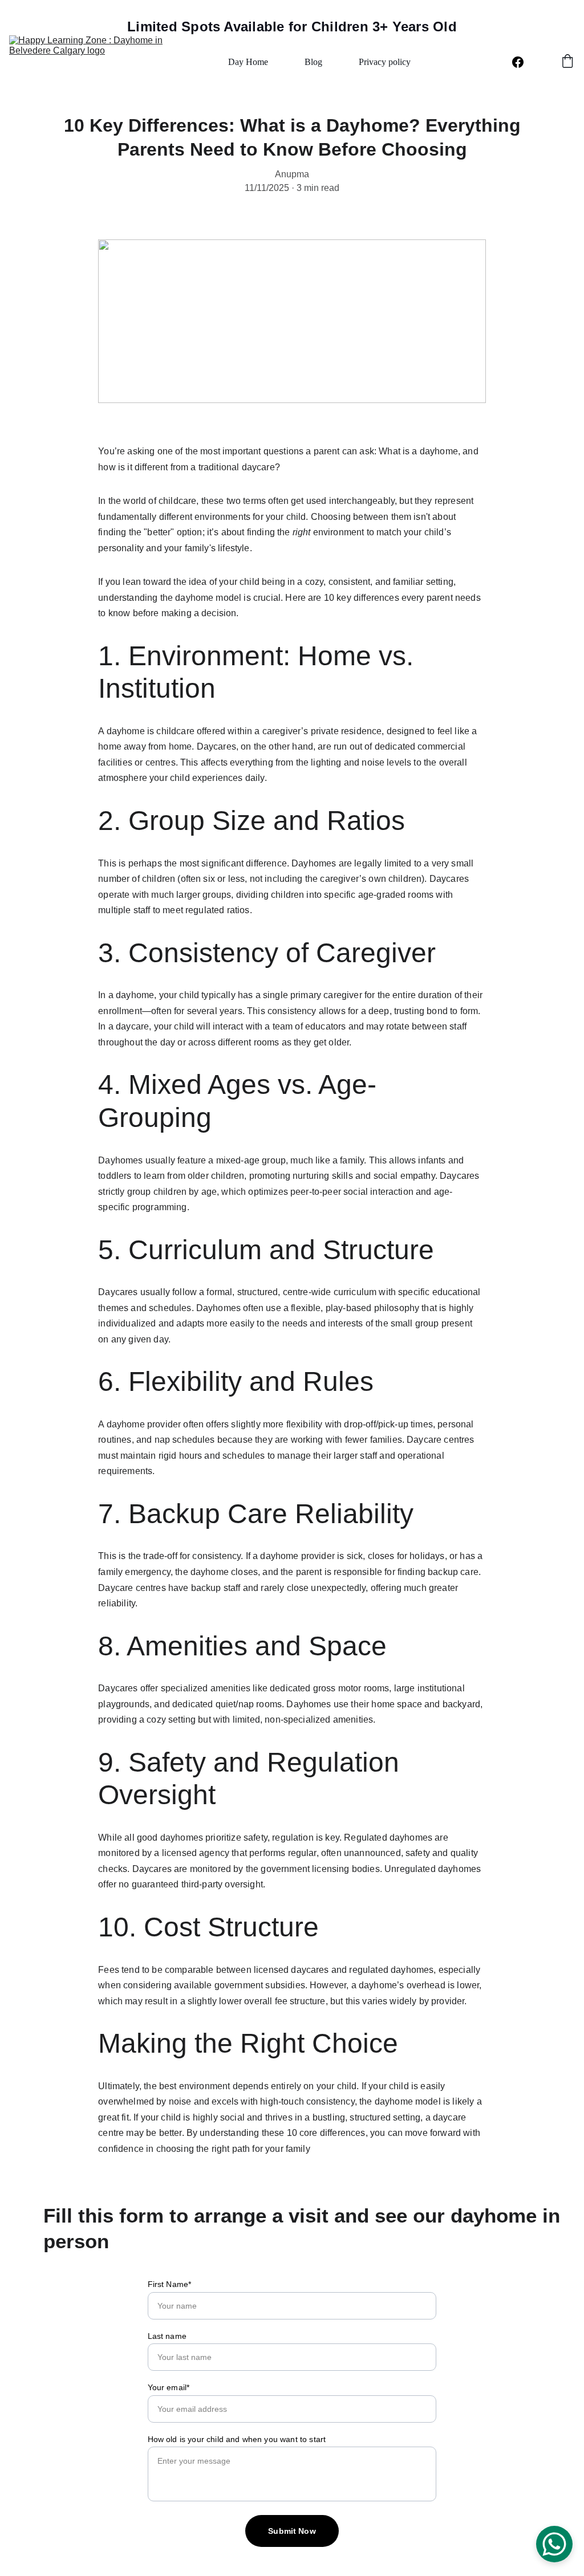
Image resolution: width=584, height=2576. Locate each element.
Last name (167, 2336)
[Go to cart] (567, 62)
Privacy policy (385, 62)
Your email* (169, 2387)
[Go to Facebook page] (518, 62)
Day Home (248, 62)
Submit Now (292, 2531)
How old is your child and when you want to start (237, 2439)
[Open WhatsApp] (554, 2544)
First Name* (170, 2284)
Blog (313, 62)
